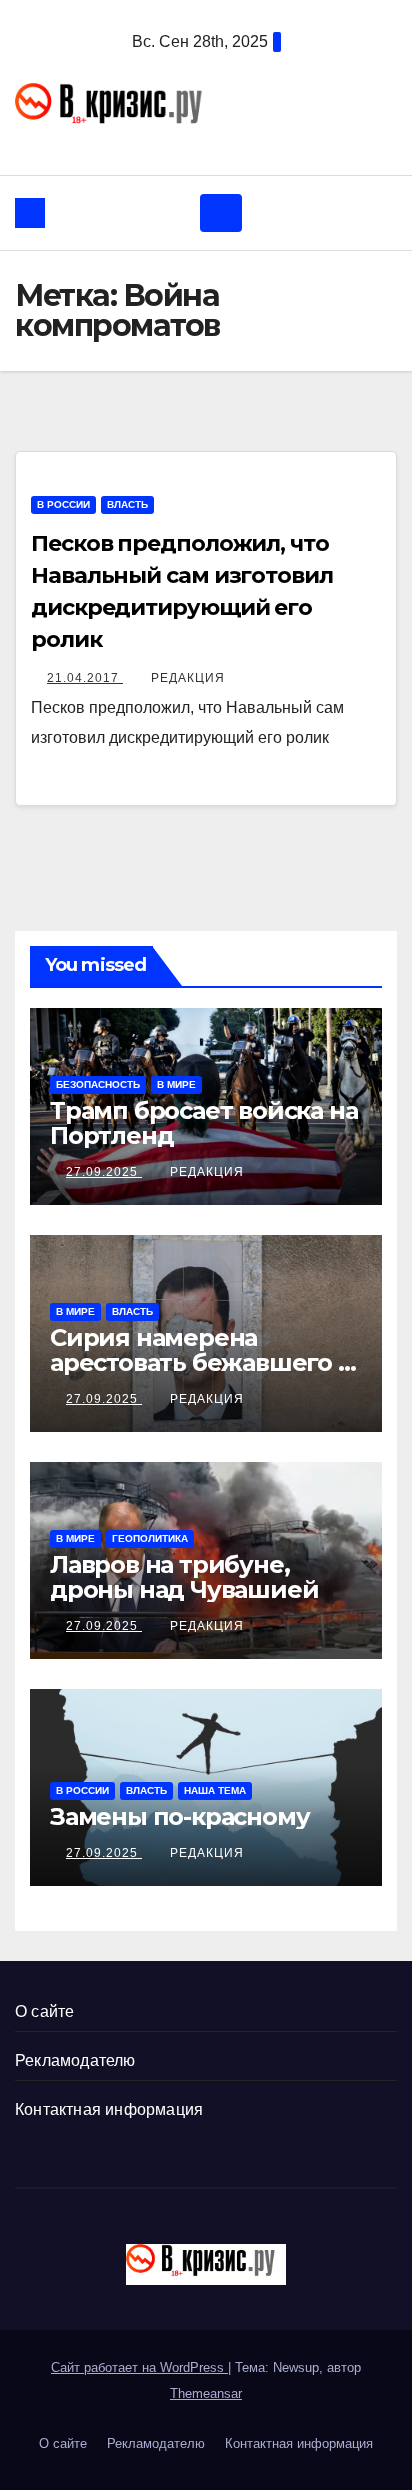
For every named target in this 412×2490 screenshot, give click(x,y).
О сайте (44, 2011)
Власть (127, 504)
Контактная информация (109, 2109)
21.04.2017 (85, 678)
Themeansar (206, 2393)
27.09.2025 (104, 1172)
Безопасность (98, 1084)
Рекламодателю (75, 2060)
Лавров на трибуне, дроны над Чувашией (184, 1577)
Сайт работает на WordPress (139, 2367)
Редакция (188, 678)
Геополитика (150, 1538)
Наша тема (215, 1790)
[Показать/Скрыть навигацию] (221, 213)
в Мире (176, 1084)
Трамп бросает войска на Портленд (203, 1123)
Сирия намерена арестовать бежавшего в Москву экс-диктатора (201, 1362)
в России (63, 504)
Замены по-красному (179, 1816)
